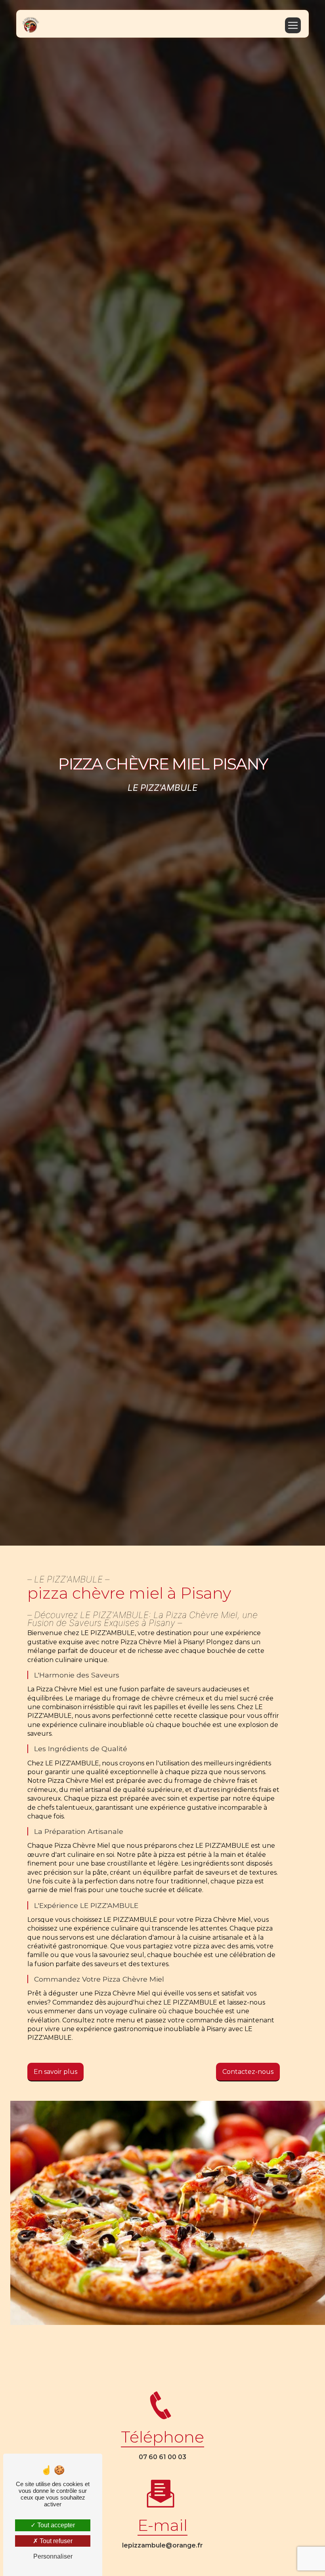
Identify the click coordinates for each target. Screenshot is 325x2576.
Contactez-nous (248, 2072)
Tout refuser (55, 2541)
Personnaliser (53, 2556)
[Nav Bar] (293, 25)
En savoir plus (55, 2072)
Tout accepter (55, 2525)
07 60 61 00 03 (162, 2457)
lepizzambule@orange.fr (162, 2545)
